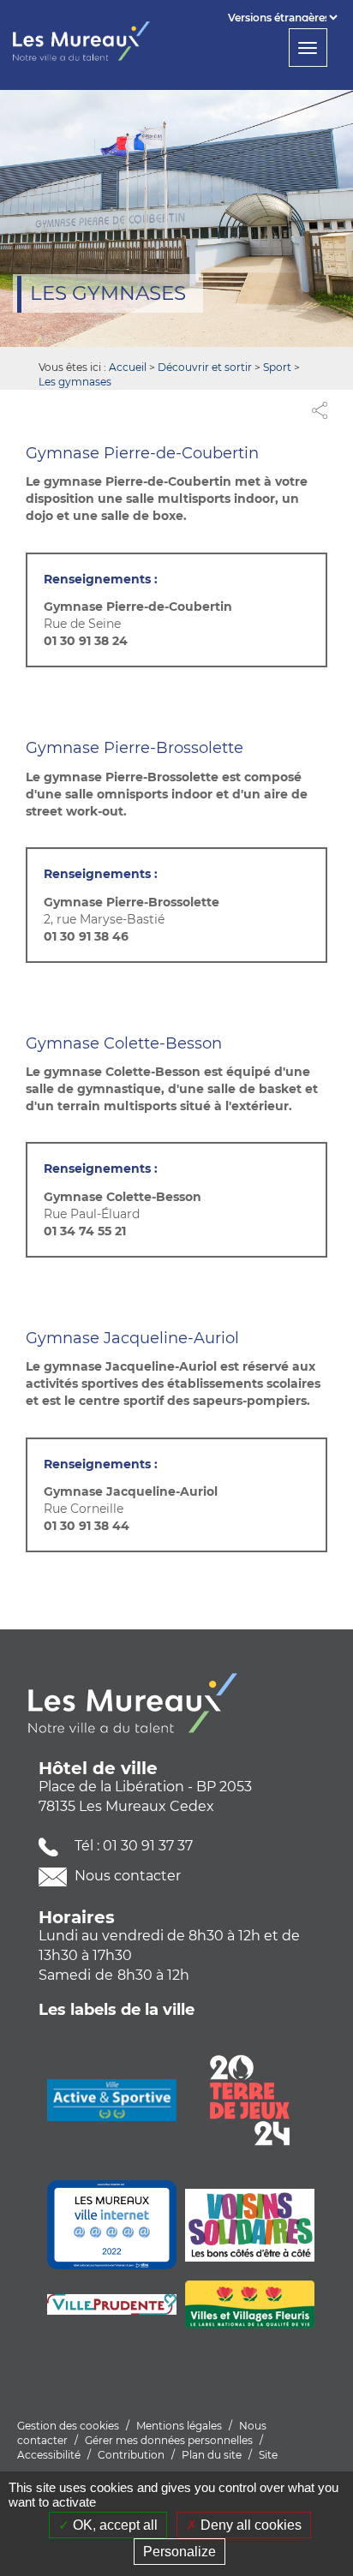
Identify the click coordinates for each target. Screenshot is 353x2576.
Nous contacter (126, 1876)
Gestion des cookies (68, 2426)
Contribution (131, 2455)
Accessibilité (49, 2455)
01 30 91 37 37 (148, 1846)
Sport (277, 367)
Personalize (179, 2552)
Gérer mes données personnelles (169, 2440)
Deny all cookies (249, 2525)
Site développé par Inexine (147, 2467)
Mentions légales (179, 2426)
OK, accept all (114, 2525)
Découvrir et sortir (205, 367)
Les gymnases (75, 382)
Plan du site (212, 2455)
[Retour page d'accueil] (88, 41)
